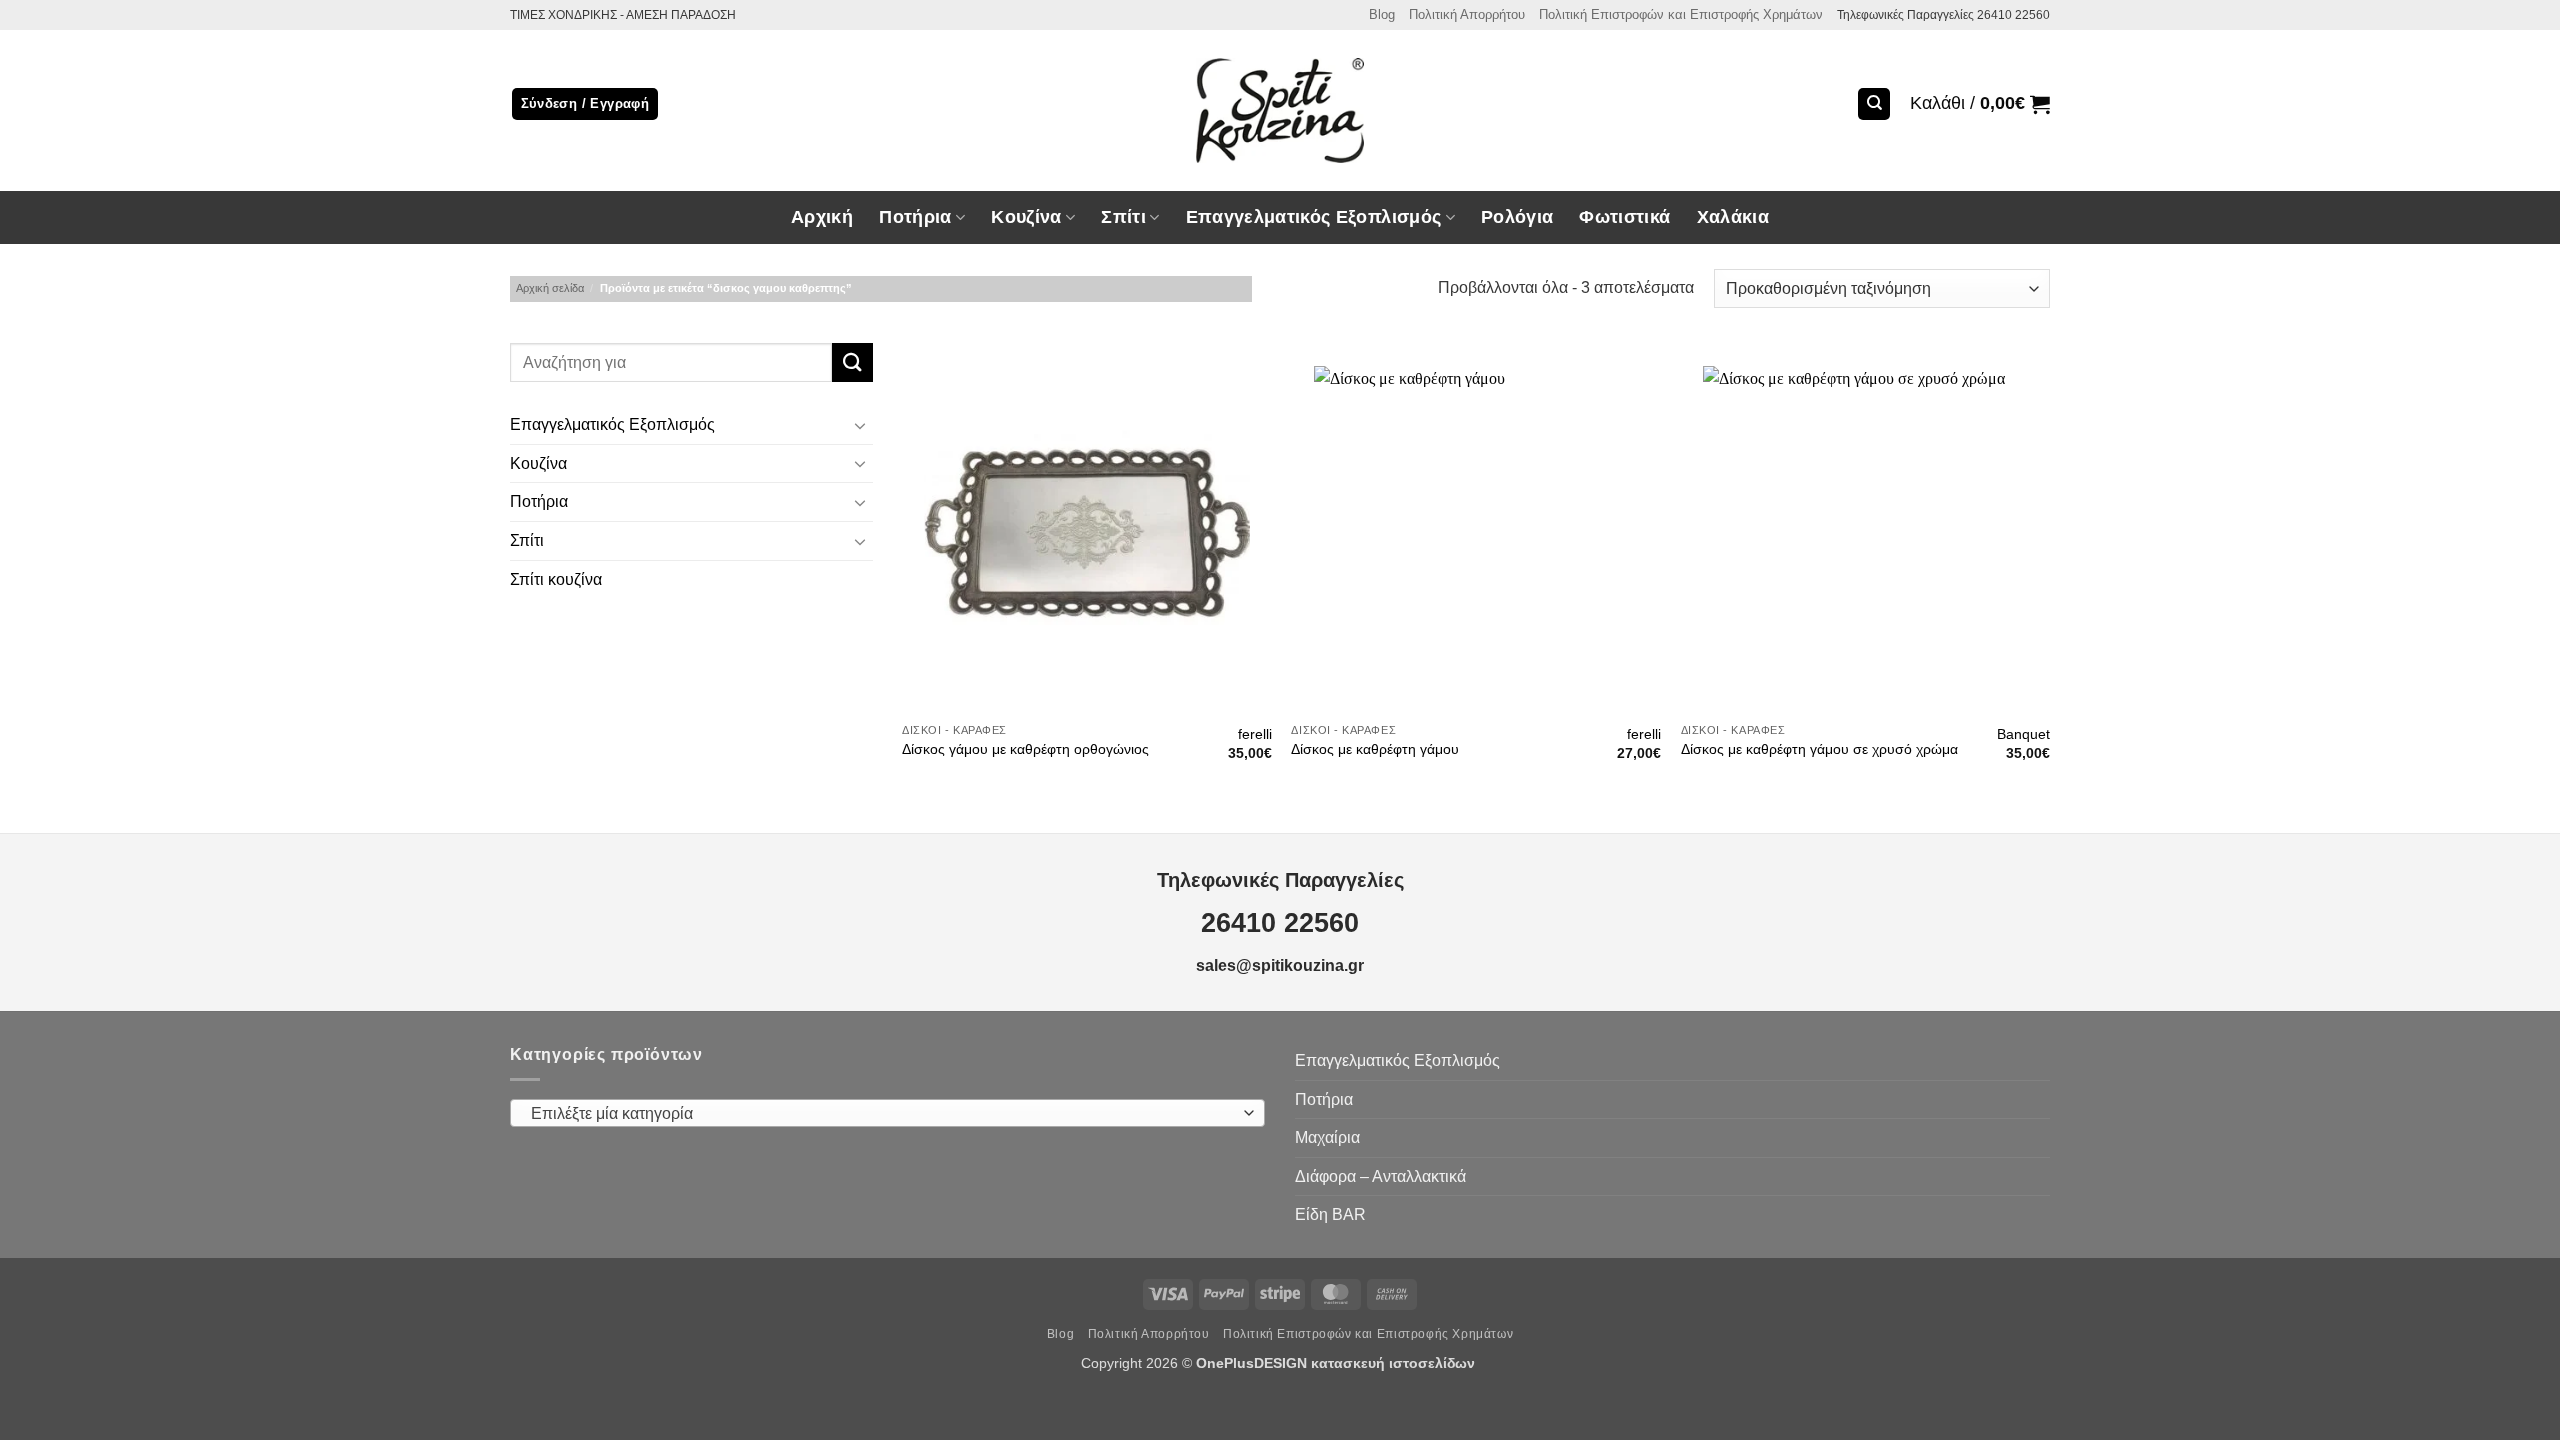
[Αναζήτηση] (1874, 104)
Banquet (2023, 734)
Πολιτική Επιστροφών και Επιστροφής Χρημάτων (1681, 14)
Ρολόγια (1517, 217)
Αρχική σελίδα (550, 288)
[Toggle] (861, 425)
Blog (1382, 14)
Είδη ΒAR (1330, 1214)
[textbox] (883, 1114)
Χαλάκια (1733, 217)
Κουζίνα (538, 463)
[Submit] (852, 362)
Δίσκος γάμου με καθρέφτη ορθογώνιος (1025, 749)
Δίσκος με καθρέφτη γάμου (1375, 749)
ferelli (1255, 734)
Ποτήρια (915, 217)
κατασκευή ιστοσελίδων (1395, 1363)
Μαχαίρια (1327, 1137)
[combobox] (887, 1113)
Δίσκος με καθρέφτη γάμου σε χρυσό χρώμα (1819, 749)
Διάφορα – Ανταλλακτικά (1380, 1176)
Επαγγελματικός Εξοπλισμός (612, 425)
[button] (1980, 104)
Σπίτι (527, 540)
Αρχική (822, 217)
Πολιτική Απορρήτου (1467, 14)
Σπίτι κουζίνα (556, 579)
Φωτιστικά (1624, 217)
